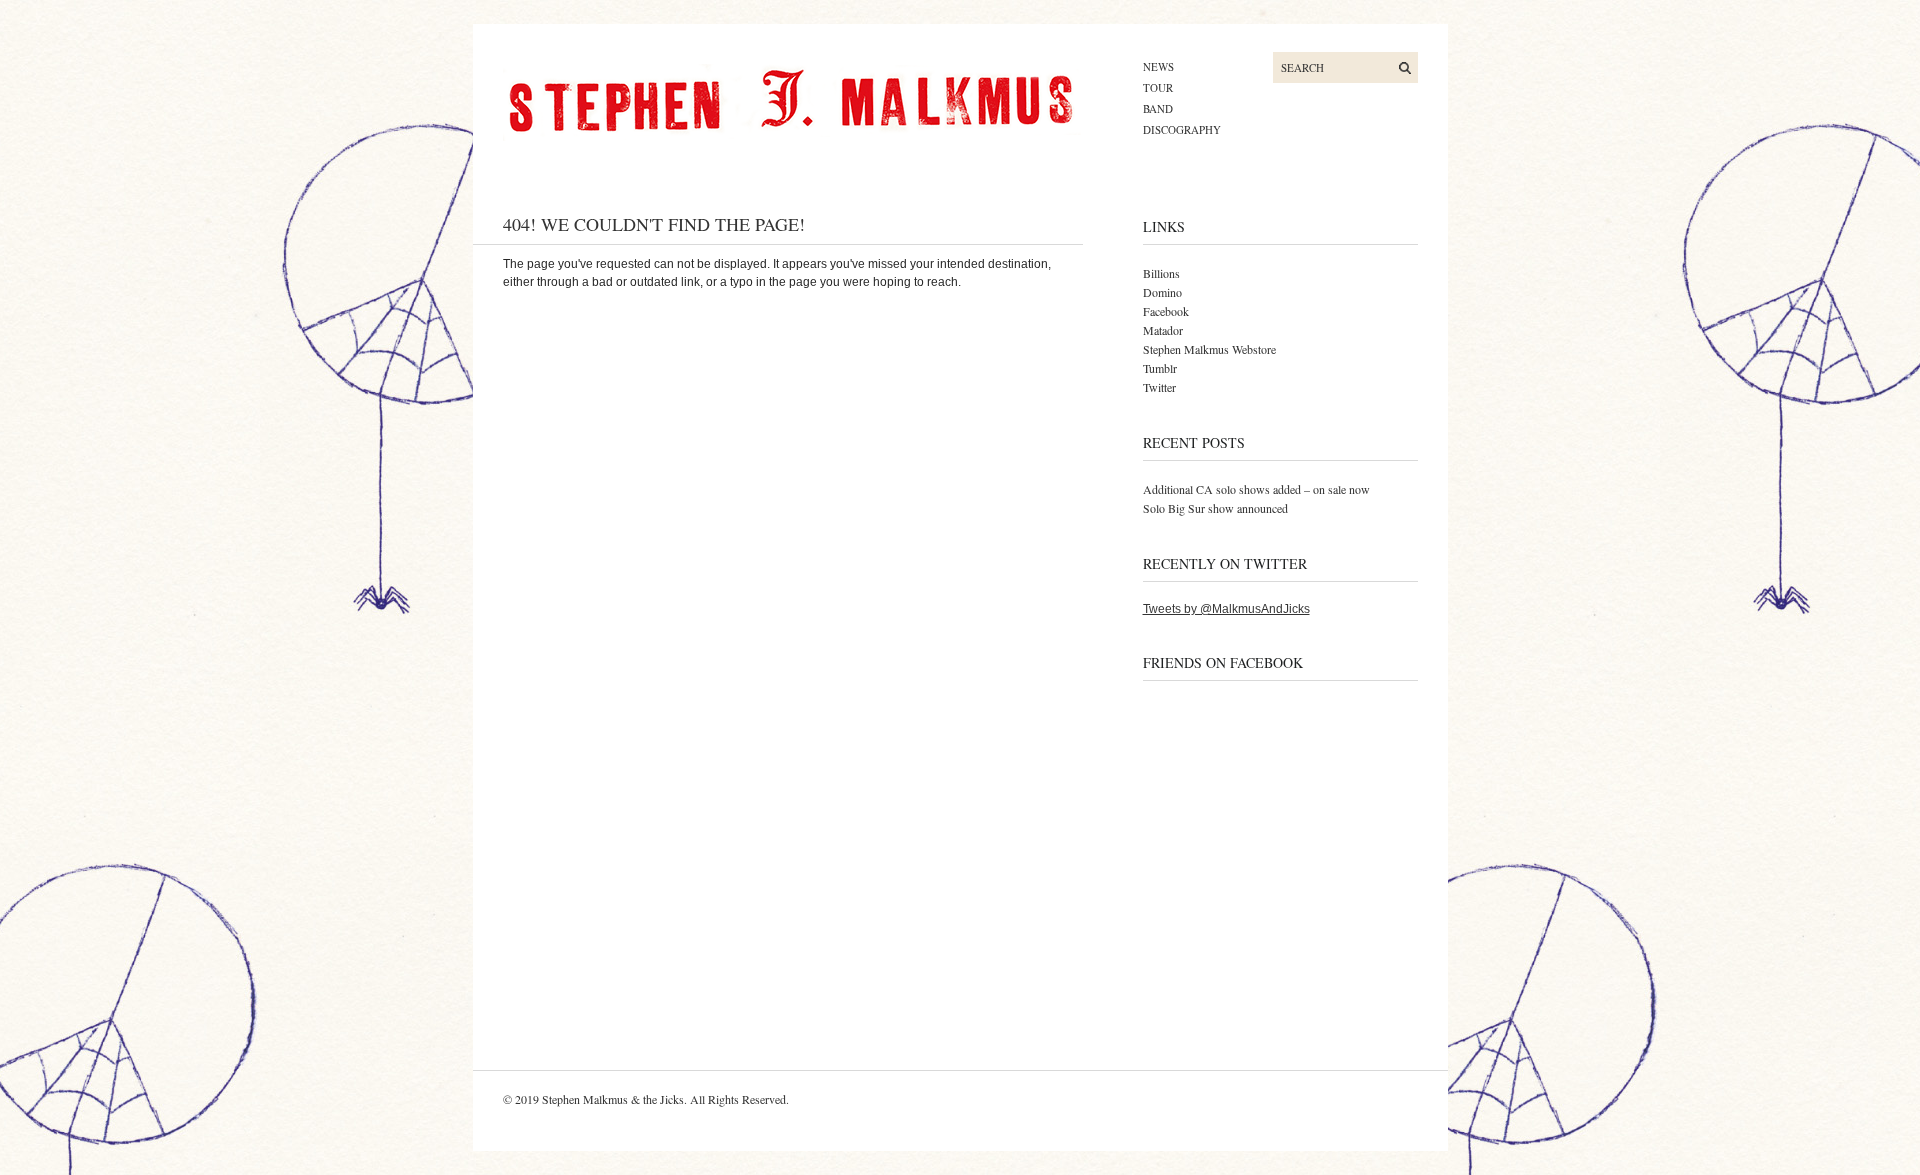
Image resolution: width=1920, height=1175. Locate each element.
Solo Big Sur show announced (1215, 508)
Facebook (1166, 311)
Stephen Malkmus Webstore (1209, 349)
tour (1158, 87)
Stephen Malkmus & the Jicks (613, 1099)
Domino (1162, 292)
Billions (1161, 273)
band (1158, 108)
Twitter (1159, 387)
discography (1182, 129)
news (1158, 66)
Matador (1163, 330)
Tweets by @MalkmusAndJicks (1226, 609)
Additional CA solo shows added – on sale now (1256, 489)
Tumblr (1160, 368)
